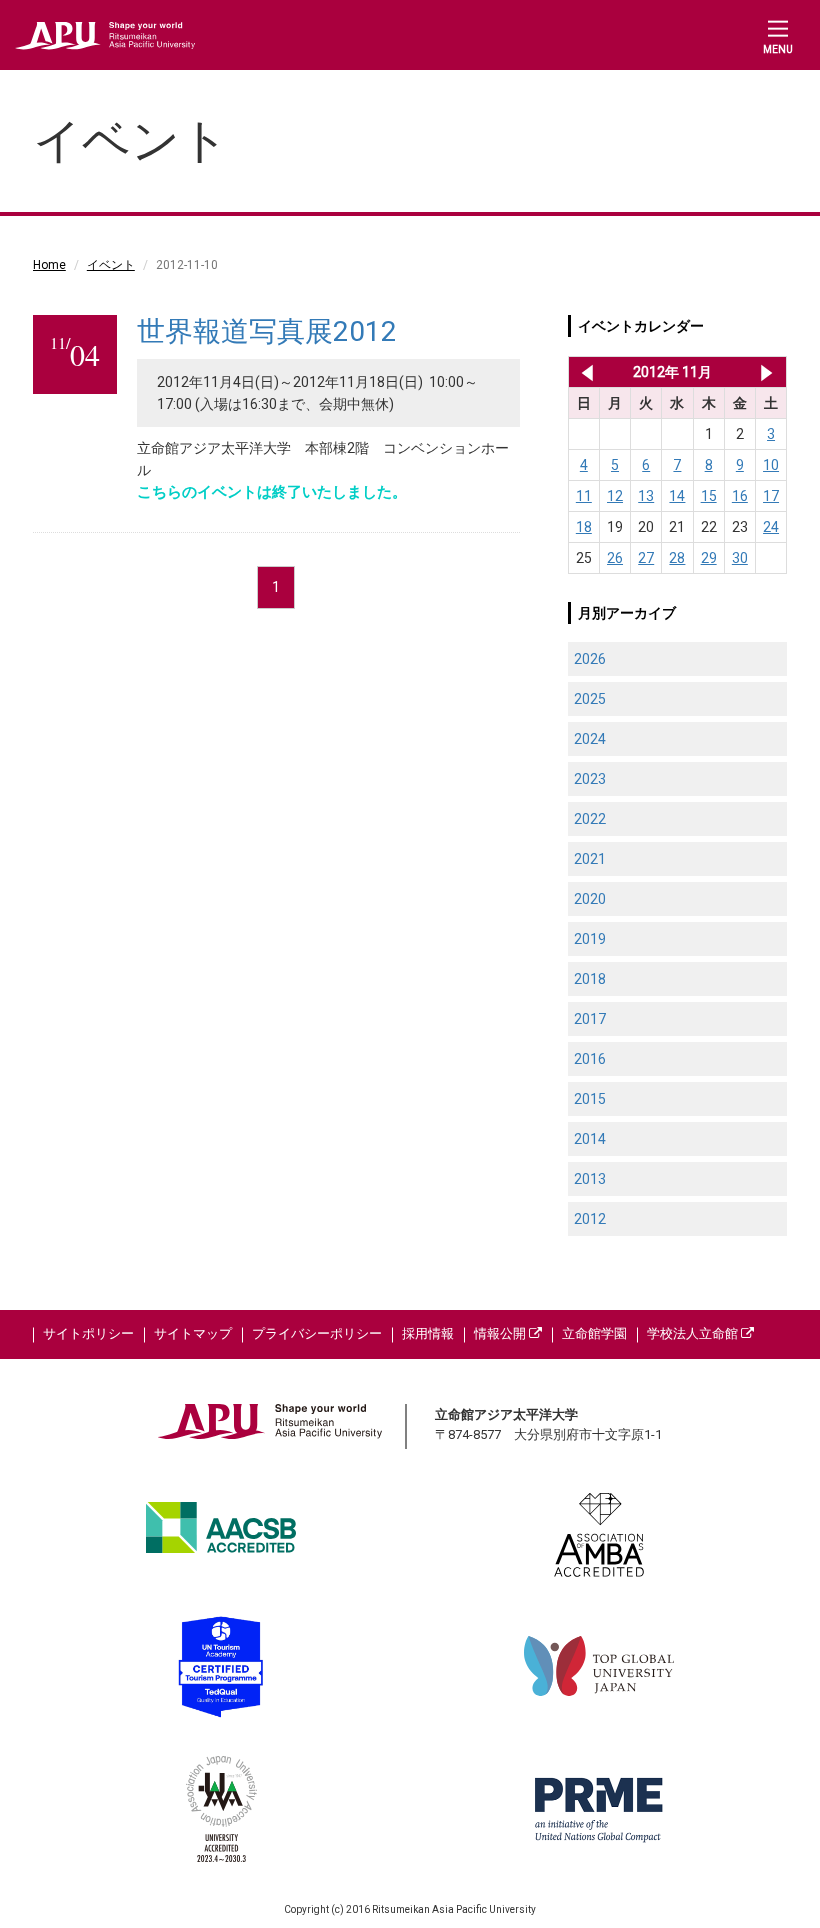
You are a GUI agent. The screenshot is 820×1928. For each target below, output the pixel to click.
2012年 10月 (583, 372)
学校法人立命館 (694, 1333)
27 (646, 558)
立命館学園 (594, 1333)
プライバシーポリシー (317, 1333)
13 (646, 496)
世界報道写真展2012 (267, 331)
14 (677, 496)
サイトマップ (193, 1333)
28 (677, 558)
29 (709, 558)
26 (615, 558)
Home (49, 265)
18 (584, 527)
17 (771, 496)
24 (771, 527)
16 (740, 496)
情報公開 (501, 1333)
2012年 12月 (766, 372)
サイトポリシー (88, 1333)
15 (709, 496)
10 (771, 465)
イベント (111, 265)
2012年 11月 (672, 372)
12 (615, 496)
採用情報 (428, 1333)
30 (740, 558)
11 (584, 496)
